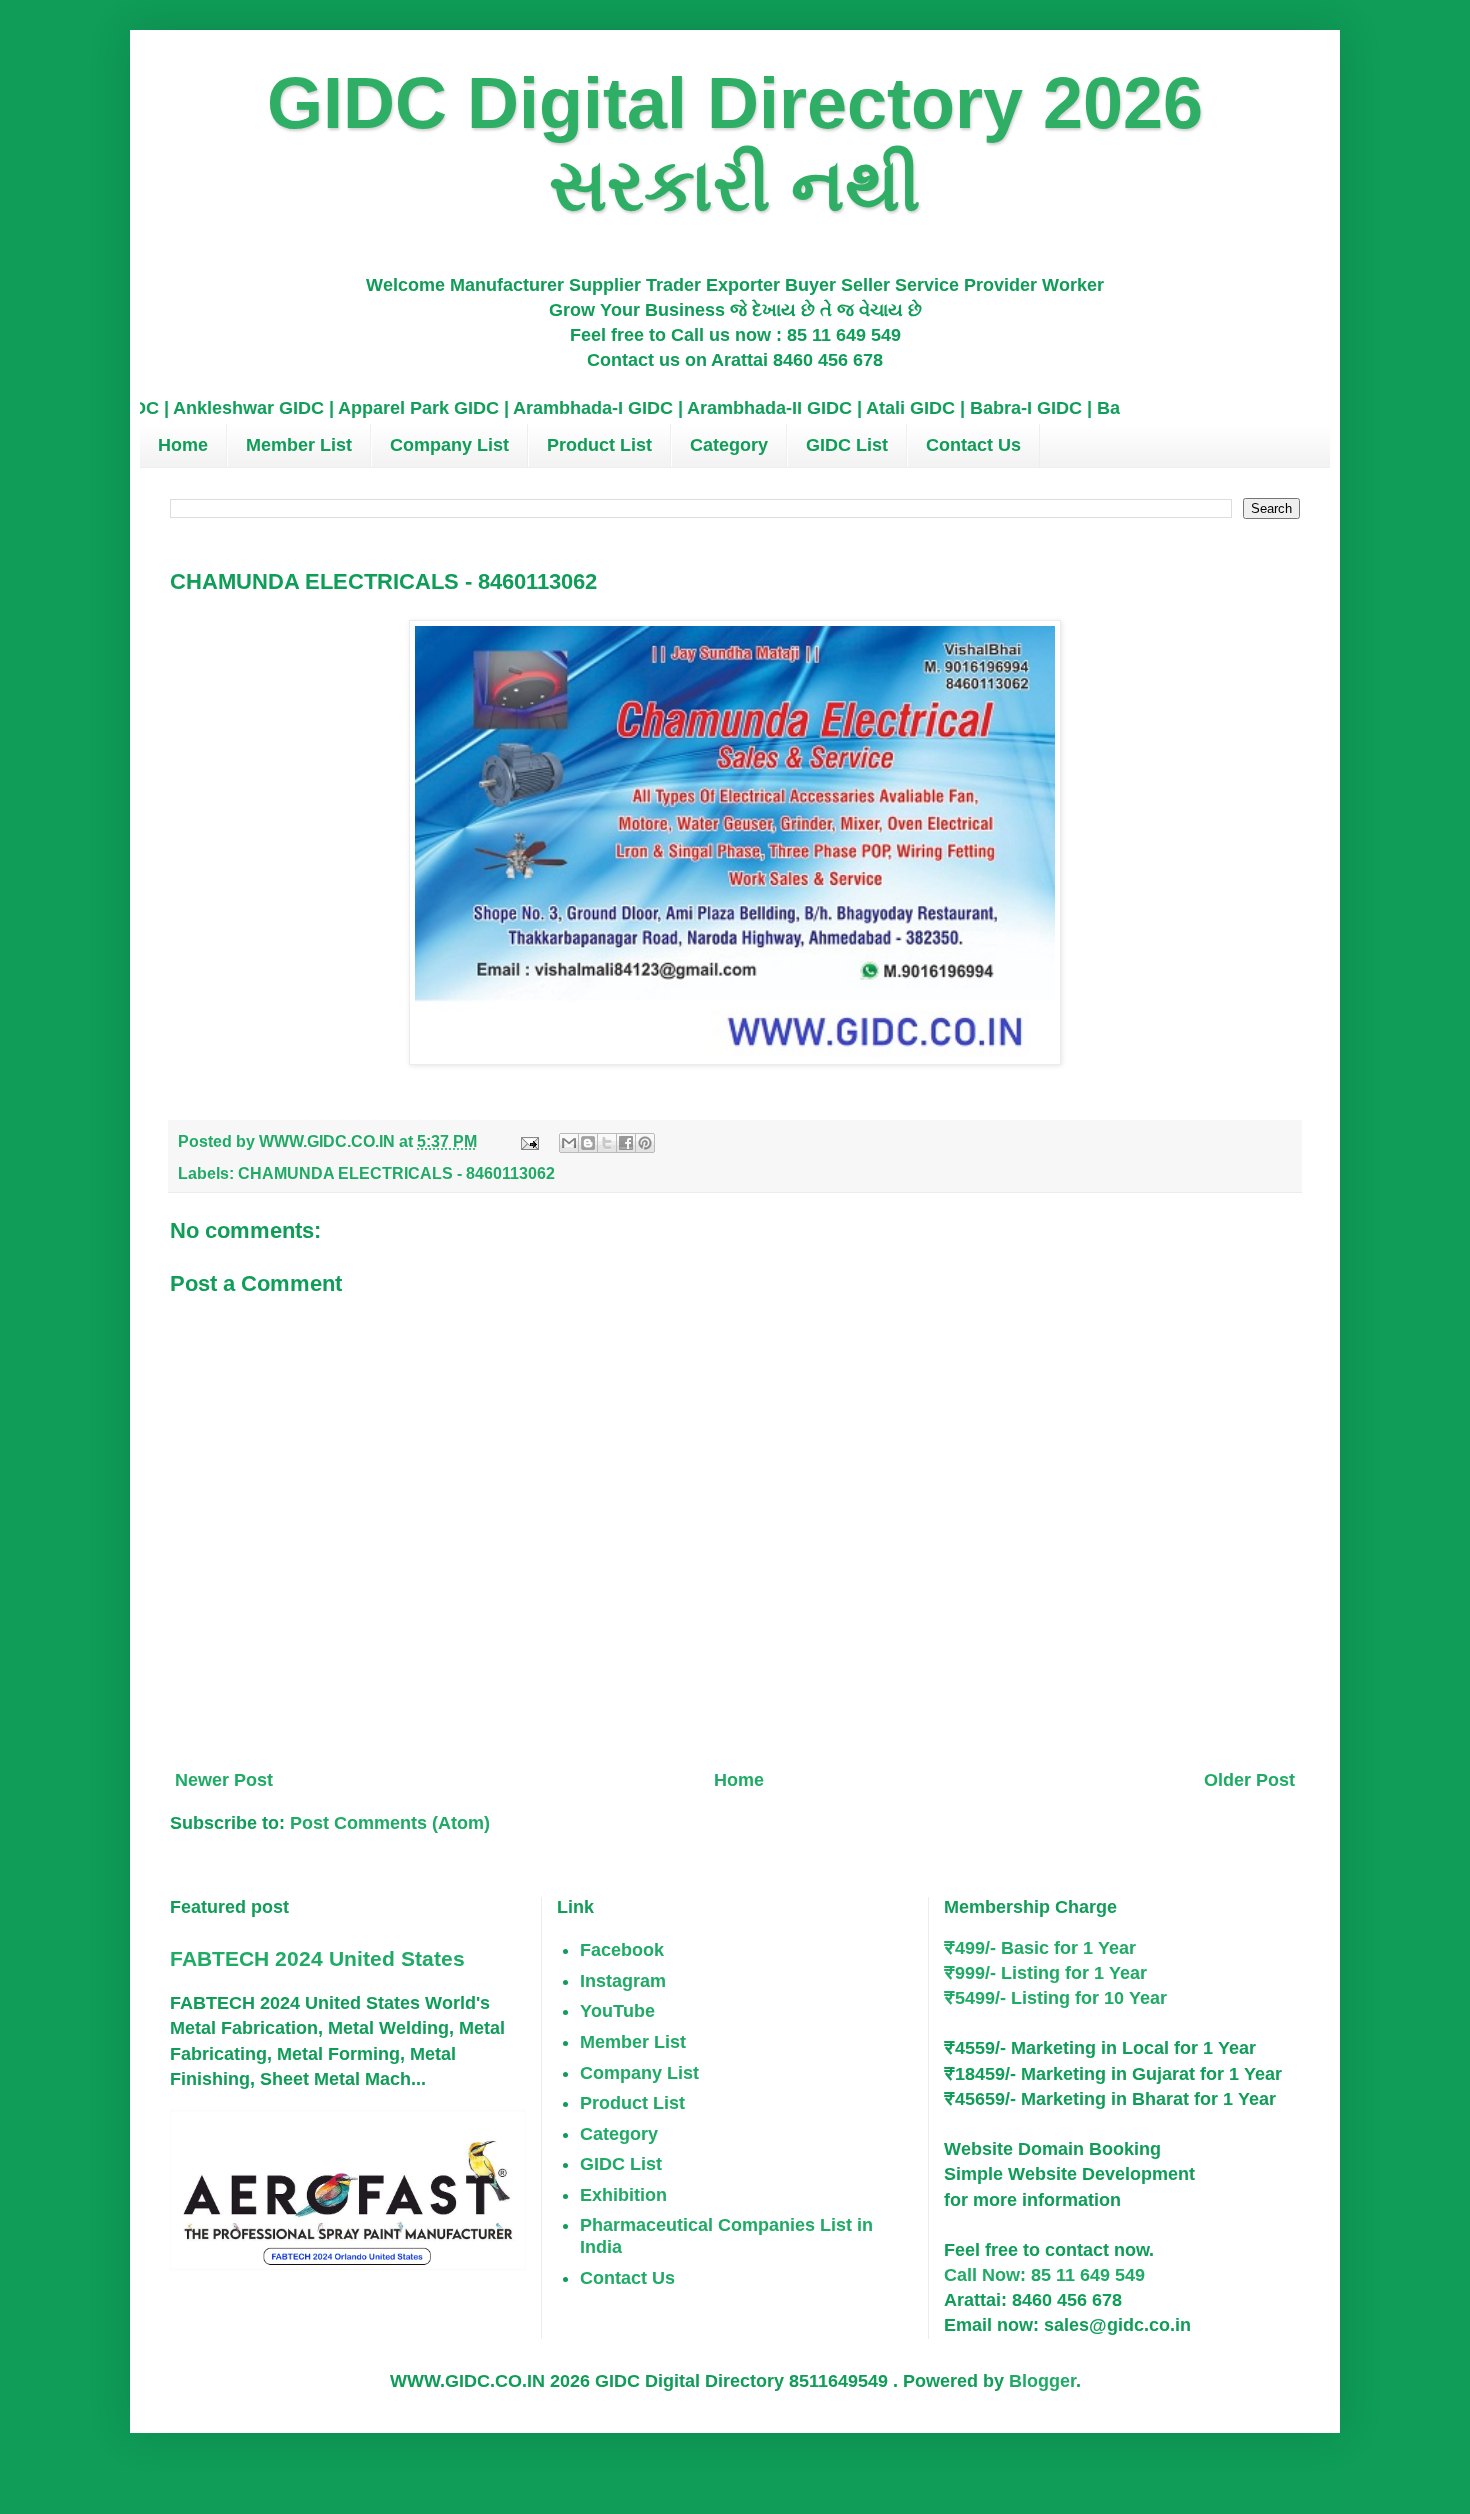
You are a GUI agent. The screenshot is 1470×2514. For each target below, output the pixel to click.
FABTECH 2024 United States (317, 1958)
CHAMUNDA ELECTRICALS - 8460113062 (396, 1173)
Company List (449, 445)
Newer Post (224, 1780)
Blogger (1042, 2381)
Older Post (1249, 1780)
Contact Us (973, 445)
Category (729, 445)
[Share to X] (607, 1143)
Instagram (623, 1981)
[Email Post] (528, 1141)
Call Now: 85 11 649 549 (1044, 2275)
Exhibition (623, 2195)
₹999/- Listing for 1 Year (1045, 1973)
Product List (599, 445)
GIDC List (847, 445)
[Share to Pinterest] (645, 1143)
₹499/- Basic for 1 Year (1040, 1948)
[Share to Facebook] (626, 1143)
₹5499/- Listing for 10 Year (1055, 1998)
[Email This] (569, 1143)
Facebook (622, 1950)
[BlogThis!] (588, 1143)
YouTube (617, 2011)
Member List (299, 445)
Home (183, 445)
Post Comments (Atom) (390, 1823)
